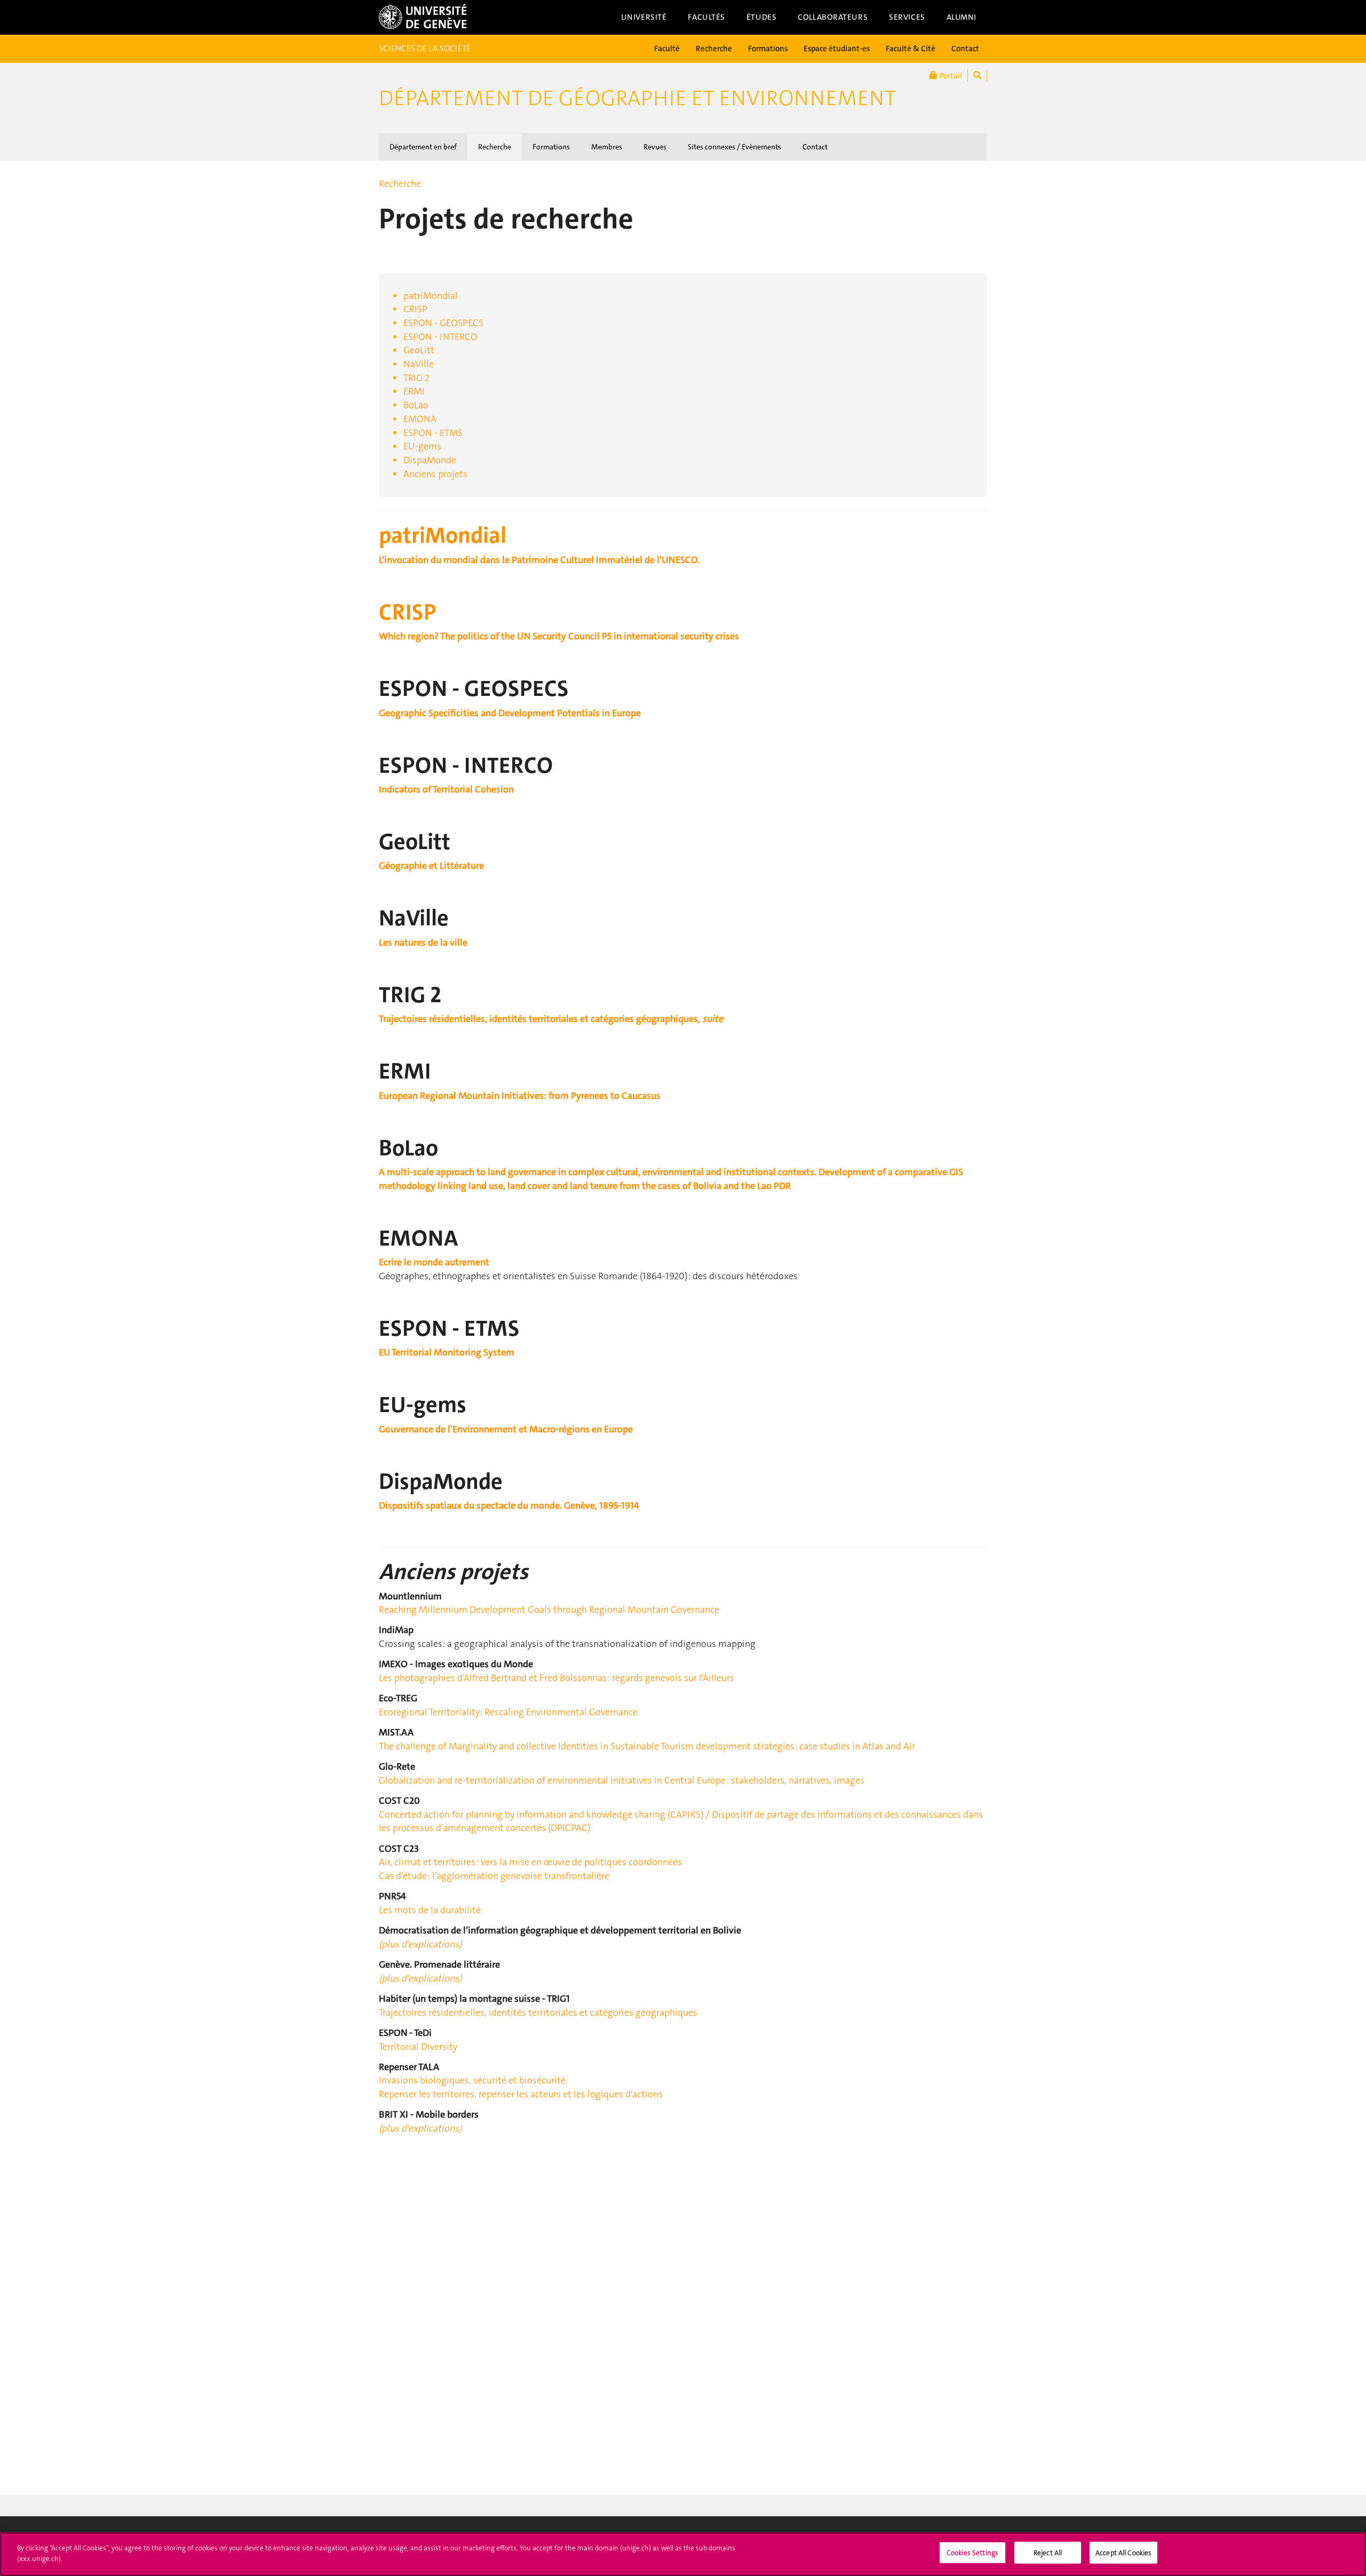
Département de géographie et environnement (637, 98)
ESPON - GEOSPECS (443, 323)
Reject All (1048, 2553)
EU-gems (422, 446)
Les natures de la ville (423, 942)
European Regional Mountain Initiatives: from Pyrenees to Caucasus (520, 1096)
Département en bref (423, 147)
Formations (768, 49)
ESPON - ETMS (433, 433)
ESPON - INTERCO (440, 337)
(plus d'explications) (420, 1944)
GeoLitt (419, 350)
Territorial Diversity (418, 2047)
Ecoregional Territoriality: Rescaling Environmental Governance (508, 1712)
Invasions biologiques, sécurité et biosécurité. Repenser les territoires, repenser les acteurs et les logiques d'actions (521, 2087)
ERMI (414, 391)
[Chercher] (977, 76)
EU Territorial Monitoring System (447, 1352)
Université (644, 17)
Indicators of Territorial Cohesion (446, 789)
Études (761, 17)
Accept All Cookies (1123, 2553)
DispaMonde (430, 460)
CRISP (415, 309)
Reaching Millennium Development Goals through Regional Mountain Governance (549, 1610)
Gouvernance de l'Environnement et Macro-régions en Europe (506, 1429)
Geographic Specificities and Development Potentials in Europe (510, 713)
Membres (607, 147)
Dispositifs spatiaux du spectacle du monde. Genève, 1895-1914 (509, 1505)
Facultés (706, 17)
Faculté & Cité (911, 49)
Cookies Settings (972, 2553)
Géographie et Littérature (431, 866)
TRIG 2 (416, 378)
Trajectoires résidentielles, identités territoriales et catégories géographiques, (551, 1019)
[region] (683, 2554)
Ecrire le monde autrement (434, 1262)
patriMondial (431, 296)
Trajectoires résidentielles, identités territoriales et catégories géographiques (538, 2012)
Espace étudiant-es (837, 49)
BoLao (416, 405)
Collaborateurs (833, 17)
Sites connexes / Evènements (734, 147)
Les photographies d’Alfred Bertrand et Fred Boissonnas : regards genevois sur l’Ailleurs (557, 1678)
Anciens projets (435, 474)
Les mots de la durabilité (430, 1910)
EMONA (420, 419)
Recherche (714, 49)
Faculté (667, 49)
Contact (965, 49)
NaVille (419, 364)
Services (907, 17)
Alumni (962, 17)
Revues (655, 147)
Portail (950, 76)
